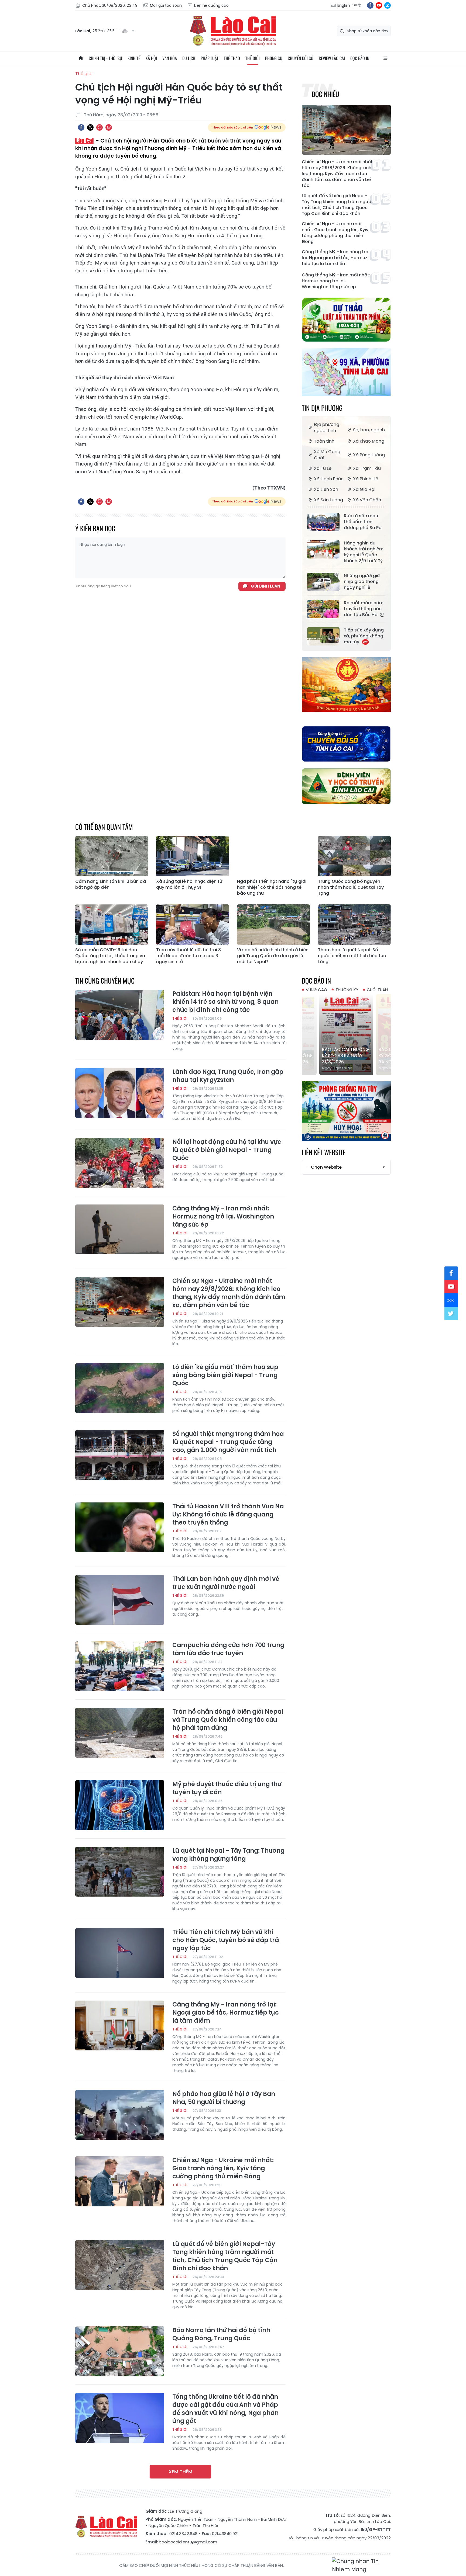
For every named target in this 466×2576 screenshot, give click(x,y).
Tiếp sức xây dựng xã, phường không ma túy (364, 636)
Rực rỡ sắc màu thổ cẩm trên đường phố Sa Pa (363, 522)
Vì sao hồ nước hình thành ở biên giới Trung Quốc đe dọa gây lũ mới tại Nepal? (273, 956)
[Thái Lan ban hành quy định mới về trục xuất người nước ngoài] (120, 1600)
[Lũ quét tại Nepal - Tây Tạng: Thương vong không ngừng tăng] (120, 1872)
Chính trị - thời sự (105, 58)
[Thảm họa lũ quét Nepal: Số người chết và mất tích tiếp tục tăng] (354, 925)
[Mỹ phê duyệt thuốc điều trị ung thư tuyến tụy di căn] (120, 1805)
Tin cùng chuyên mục (105, 980)
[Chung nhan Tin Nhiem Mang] (361, 2565)
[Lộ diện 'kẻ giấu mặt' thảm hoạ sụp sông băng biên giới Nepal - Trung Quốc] (120, 1388)
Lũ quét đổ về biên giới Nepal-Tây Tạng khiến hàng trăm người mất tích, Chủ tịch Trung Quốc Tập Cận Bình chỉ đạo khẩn (337, 205)
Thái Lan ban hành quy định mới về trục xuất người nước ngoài (226, 1583)
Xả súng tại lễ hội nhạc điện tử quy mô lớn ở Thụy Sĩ (189, 884)
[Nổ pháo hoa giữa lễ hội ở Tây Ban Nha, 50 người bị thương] (120, 2115)
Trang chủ (81, 58)
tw (451, 1314)
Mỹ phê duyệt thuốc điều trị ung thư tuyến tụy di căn (227, 1788)
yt (379, 5)
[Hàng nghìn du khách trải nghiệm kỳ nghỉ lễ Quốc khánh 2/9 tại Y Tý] (323, 549)
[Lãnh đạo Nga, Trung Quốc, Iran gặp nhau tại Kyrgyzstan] (120, 1093)
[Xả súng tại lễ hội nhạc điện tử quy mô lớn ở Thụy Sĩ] (193, 856)
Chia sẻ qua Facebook (81, 127)
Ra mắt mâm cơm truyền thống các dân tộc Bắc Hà (364, 609)
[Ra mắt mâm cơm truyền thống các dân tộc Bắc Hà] (323, 609)
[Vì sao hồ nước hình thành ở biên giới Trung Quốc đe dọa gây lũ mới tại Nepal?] (273, 925)
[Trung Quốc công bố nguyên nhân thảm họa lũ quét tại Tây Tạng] (354, 856)
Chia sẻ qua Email (109, 127)
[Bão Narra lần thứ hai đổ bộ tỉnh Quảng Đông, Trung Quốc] (120, 2351)
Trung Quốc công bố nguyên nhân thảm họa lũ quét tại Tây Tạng (351, 887)
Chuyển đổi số (301, 58)
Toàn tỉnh (324, 441)
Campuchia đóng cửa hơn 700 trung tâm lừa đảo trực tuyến (228, 1649)
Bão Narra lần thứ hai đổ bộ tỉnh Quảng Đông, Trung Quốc (221, 2334)
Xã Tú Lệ (323, 468)
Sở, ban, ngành (369, 430)
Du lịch (189, 58)
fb (370, 5)
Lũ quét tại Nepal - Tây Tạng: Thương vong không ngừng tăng (228, 1855)
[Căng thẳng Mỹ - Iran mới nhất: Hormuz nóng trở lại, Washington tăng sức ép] (120, 1230)
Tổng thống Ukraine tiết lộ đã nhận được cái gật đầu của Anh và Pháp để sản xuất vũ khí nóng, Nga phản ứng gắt (225, 2409)
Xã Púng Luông (369, 455)
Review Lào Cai (332, 58)
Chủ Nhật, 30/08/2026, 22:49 (110, 5)
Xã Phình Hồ (366, 479)
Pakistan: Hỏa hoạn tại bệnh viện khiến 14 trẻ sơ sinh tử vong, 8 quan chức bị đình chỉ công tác (225, 1002)
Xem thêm (180, 2472)
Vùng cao (316, 990)
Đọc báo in (360, 58)
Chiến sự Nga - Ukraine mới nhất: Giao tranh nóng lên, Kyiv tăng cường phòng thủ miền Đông (335, 233)
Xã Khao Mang (369, 441)
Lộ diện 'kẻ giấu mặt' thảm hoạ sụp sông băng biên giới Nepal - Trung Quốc (225, 1375)
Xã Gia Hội (364, 489)
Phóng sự (274, 58)
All (385, 58)
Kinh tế (134, 58)
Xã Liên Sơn (326, 489)
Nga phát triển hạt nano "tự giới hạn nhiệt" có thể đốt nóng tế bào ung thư (272, 887)
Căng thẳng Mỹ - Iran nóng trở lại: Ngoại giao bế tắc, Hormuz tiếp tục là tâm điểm (335, 258)
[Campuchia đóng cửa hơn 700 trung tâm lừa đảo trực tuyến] (120, 1666)
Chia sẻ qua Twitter (90, 127)
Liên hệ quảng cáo (211, 5)
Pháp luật (210, 58)
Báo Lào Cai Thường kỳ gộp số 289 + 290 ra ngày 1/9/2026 (345, 1056)
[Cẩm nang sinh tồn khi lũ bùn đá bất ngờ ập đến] (112, 856)
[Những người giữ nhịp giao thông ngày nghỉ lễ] (323, 582)
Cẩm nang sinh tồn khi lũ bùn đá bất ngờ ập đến (111, 884)
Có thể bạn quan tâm (104, 827)
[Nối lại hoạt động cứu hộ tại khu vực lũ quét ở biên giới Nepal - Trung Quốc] (120, 1163)
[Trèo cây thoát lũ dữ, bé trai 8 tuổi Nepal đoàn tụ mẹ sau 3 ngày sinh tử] (193, 925)
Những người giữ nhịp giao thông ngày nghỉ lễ (362, 582)
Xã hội (151, 58)
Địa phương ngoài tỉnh (327, 428)
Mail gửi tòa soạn (166, 5)
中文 (358, 5)
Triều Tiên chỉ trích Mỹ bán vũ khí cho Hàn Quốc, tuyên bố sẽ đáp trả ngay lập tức (226, 1940)
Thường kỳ (347, 990)
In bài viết (100, 127)
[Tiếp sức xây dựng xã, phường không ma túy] (323, 636)
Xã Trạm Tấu (367, 468)
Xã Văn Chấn (367, 500)
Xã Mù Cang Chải (327, 455)
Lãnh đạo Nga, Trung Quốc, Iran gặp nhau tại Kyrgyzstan (228, 1076)
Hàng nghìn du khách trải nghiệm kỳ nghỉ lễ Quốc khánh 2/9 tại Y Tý (364, 552)
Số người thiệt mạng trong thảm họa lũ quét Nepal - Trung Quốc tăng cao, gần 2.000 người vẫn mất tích (228, 1442)
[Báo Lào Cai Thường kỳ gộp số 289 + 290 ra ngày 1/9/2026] (346, 1034)
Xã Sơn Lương (328, 500)
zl (388, 5)
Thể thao (232, 58)
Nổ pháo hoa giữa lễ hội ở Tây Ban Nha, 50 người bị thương (224, 2098)
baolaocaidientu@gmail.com (188, 2542)
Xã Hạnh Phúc (329, 479)
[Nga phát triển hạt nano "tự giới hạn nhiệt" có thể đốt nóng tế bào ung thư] (273, 856)
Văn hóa (170, 58)
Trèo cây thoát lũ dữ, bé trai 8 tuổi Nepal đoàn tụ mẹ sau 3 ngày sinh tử (189, 956)
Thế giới (253, 58)
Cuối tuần (377, 990)
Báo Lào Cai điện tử (233, 31)
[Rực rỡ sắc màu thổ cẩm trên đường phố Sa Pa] (323, 522)
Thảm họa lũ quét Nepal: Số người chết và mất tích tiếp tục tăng (352, 956)
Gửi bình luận (265, 586)
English (344, 5)
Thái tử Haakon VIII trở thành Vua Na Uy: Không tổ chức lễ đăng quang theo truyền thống (228, 1515)
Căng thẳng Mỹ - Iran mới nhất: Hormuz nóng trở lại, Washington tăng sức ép (336, 281)
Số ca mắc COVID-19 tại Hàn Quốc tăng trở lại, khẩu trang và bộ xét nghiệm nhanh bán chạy (110, 956)
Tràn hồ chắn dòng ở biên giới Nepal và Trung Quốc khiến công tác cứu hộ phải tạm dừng (228, 1720)
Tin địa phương (322, 408)
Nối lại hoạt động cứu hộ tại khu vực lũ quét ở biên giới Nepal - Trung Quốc (227, 1150)
